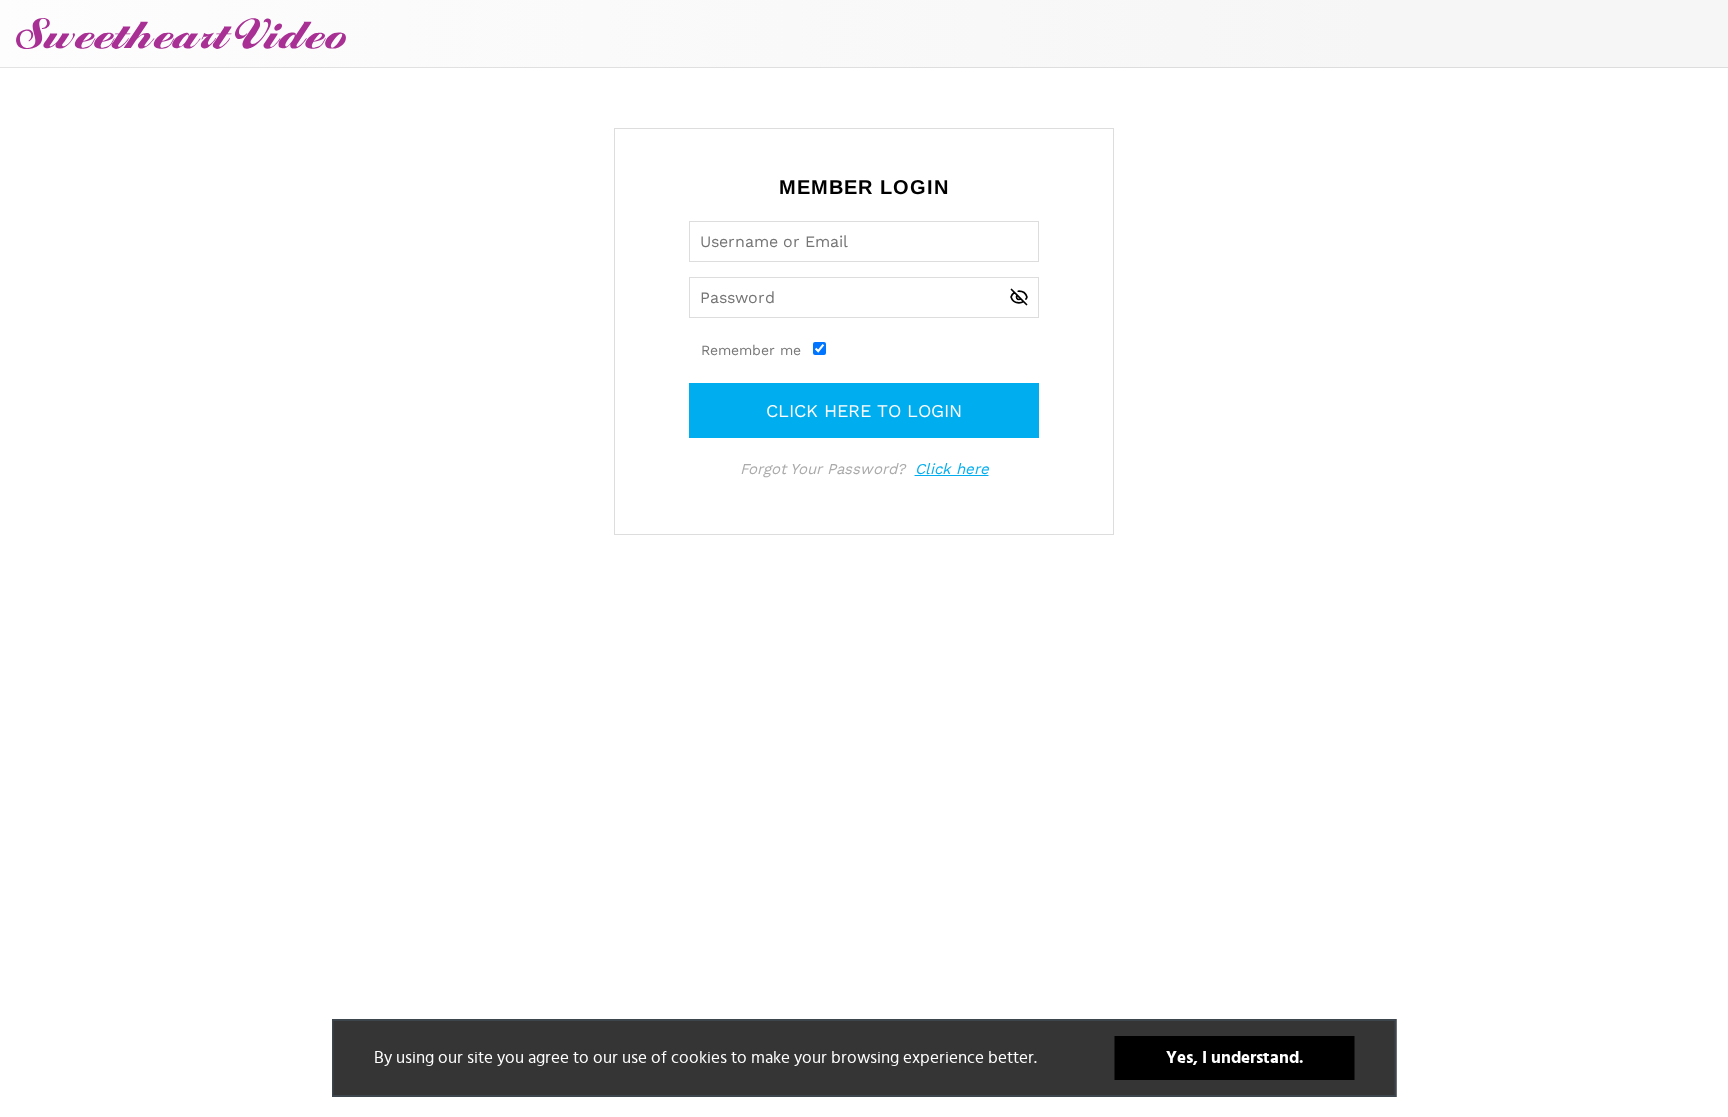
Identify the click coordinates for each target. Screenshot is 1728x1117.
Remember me (751, 350)
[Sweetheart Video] (181, 33)
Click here (952, 469)
